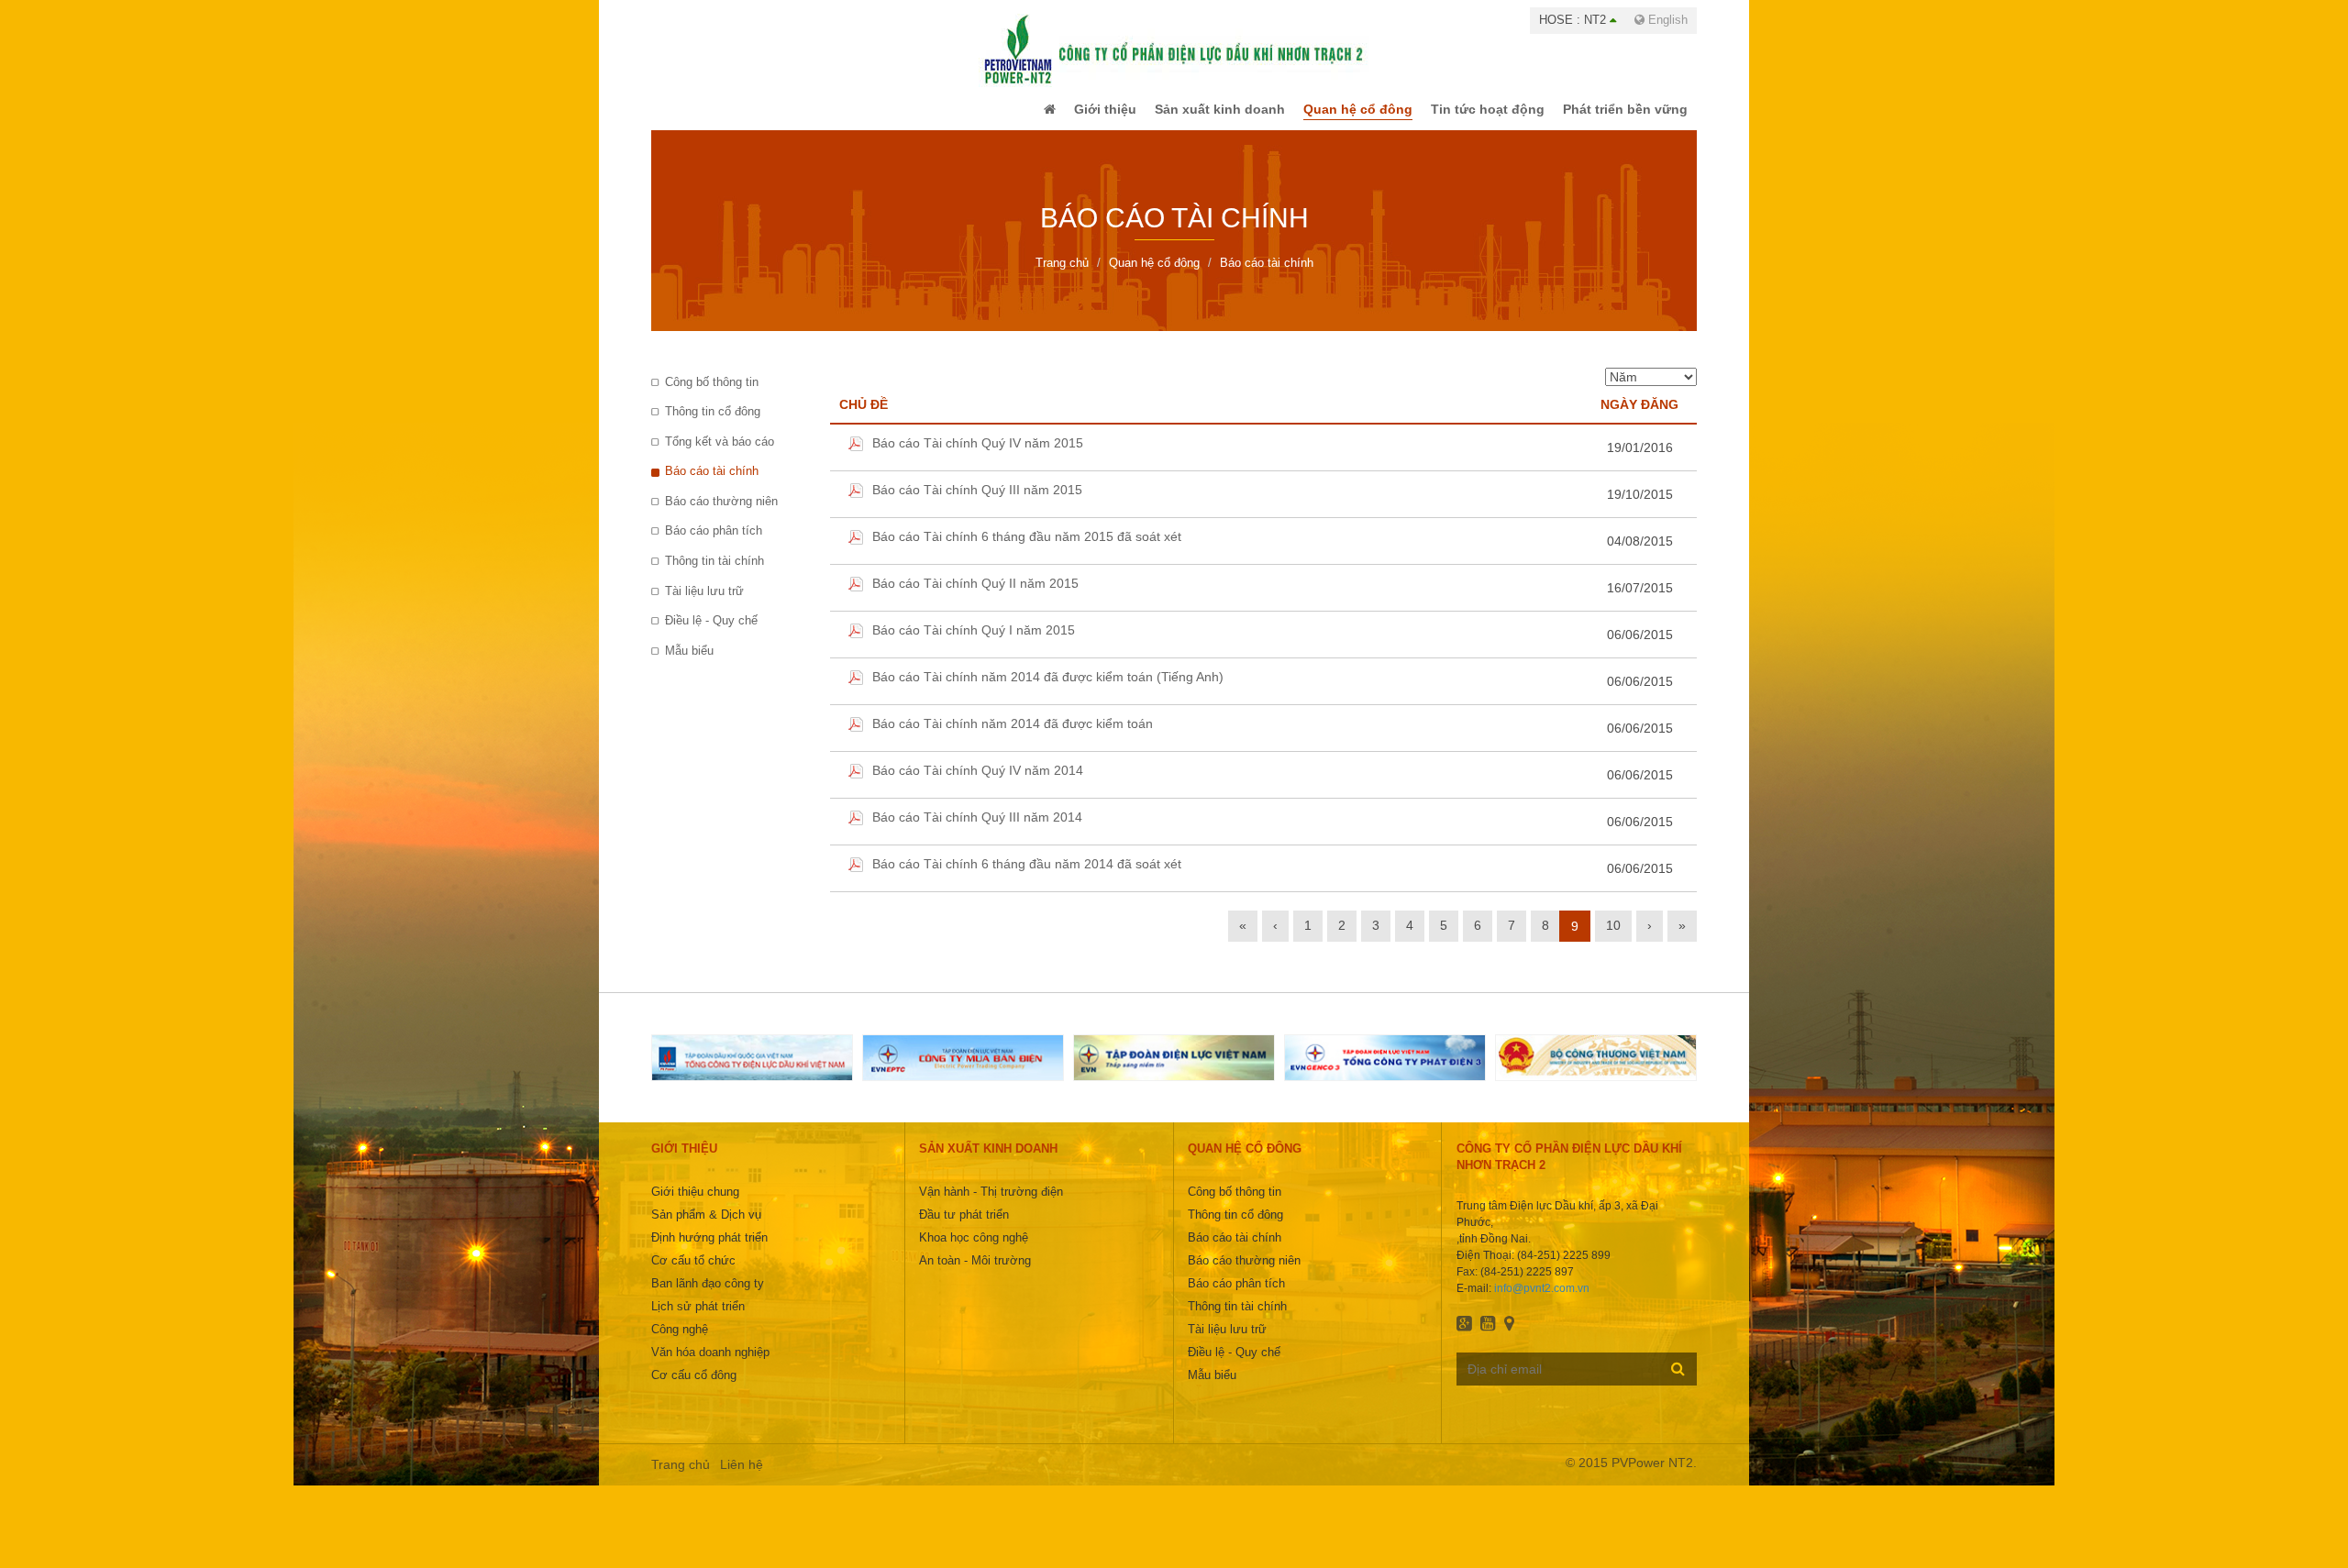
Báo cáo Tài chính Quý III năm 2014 (977, 830)
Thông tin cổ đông (713, 424)
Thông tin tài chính (714, 574)
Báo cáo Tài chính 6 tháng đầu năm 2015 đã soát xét (1027, 549)
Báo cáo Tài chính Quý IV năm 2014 (978, 783)
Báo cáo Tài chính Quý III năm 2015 (977, 502)
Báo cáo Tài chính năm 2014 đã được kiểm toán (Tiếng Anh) (1048, 690)
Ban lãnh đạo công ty (708, 1296)
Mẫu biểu (689, 663)
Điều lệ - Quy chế (711, 633)
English (1666, 20)
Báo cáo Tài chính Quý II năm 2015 (975, 596)
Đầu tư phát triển (964, 1227)
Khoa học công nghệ (974, 1250)
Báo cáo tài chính (712, 484)
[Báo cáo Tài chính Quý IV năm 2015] (856, 460)
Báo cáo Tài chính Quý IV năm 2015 (978, 456)
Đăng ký (1678, 1381)
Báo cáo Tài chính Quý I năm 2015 (974, 643)
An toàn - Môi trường (975, 1273)
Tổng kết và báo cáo (720, 454)
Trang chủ (681, 1477)
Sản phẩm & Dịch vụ (706, 1227)
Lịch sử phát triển (698, 1319)
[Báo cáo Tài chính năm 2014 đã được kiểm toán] (856, 741)
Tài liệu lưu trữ (704, 604)
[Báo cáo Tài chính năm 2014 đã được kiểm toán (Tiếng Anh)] (856, 694)
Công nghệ (680, 1342)
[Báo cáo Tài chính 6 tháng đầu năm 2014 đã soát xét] (856, 881)
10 (1613, 938)
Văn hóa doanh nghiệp (710, 1365)
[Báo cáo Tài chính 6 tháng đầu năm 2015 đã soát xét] (856, 554)
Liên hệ (742, 1477)
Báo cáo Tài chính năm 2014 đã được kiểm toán (1013, 736)
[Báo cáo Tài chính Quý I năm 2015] (856, 647)
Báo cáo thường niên (721, 514)
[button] (1012, 116)
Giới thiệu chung (695, 1204)
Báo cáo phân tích (714, 543)
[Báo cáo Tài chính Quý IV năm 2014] (856, 788)
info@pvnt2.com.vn (1542, 1301)
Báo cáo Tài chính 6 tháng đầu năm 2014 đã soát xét (1027, 877)
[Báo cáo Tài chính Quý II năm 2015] (856, 601)
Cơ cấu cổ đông (694, 1388)
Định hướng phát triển (709, 1250)
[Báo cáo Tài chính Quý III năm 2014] (856, 834)
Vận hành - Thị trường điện (991, 1204)
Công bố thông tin (712, 395)
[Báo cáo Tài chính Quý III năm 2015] (856, 507)
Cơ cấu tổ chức (693, 1273)
